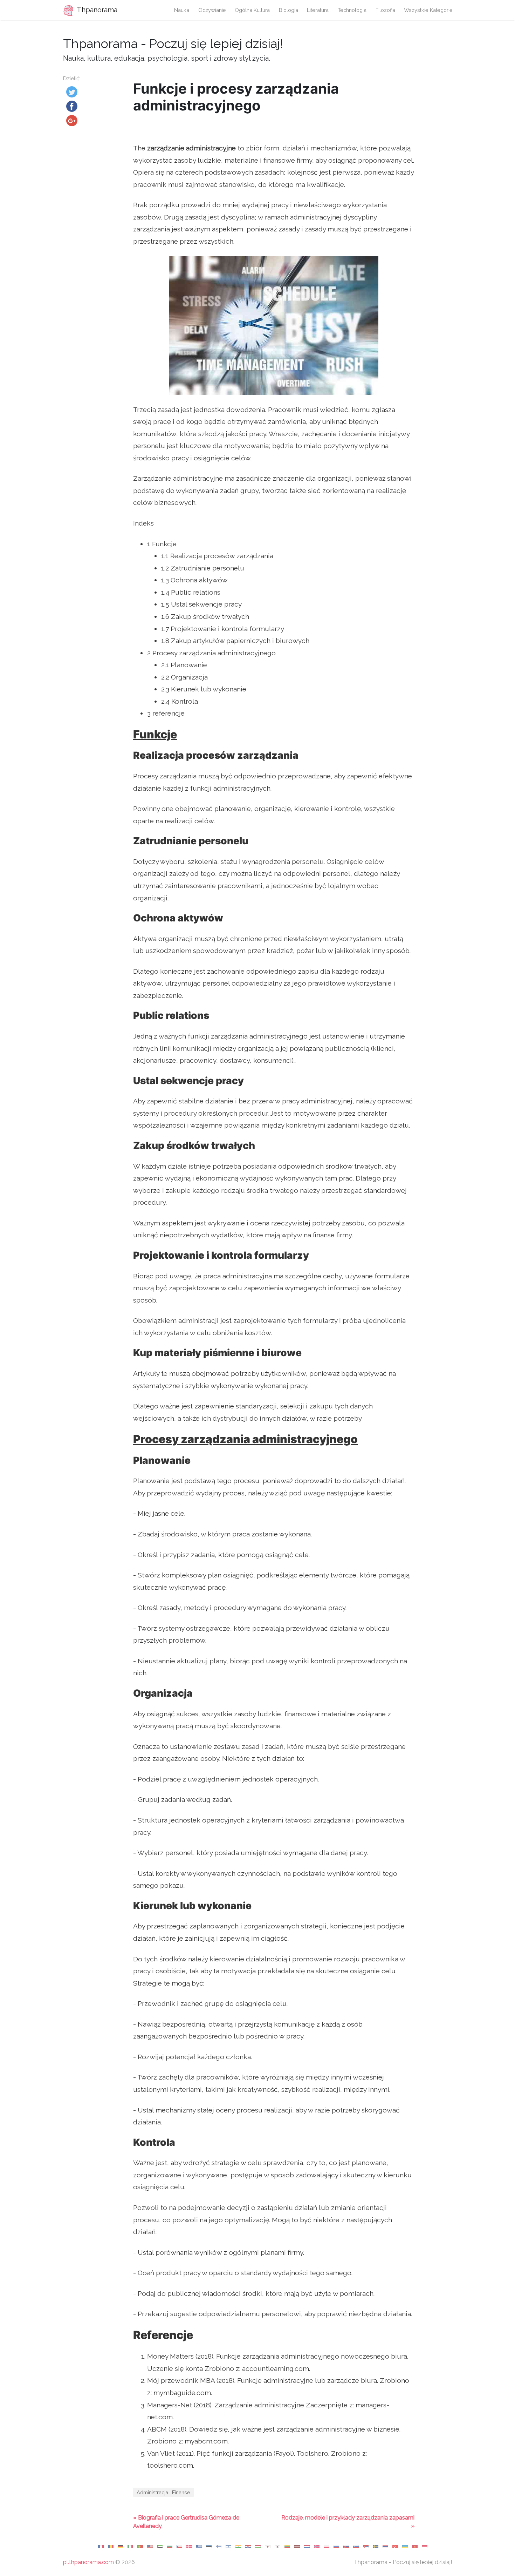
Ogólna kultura (252, 10)
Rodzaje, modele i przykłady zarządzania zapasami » (348, 2522)
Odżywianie (212, 10)
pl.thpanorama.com (88, 2562)
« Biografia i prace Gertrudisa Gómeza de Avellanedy (186, 2522)
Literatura (318, 10)
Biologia (289, 10)
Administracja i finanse (163, 2492)
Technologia (352, 10)
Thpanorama (96, 10)
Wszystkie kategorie (428, 10)
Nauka (182, 10)
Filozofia (385, 10)
